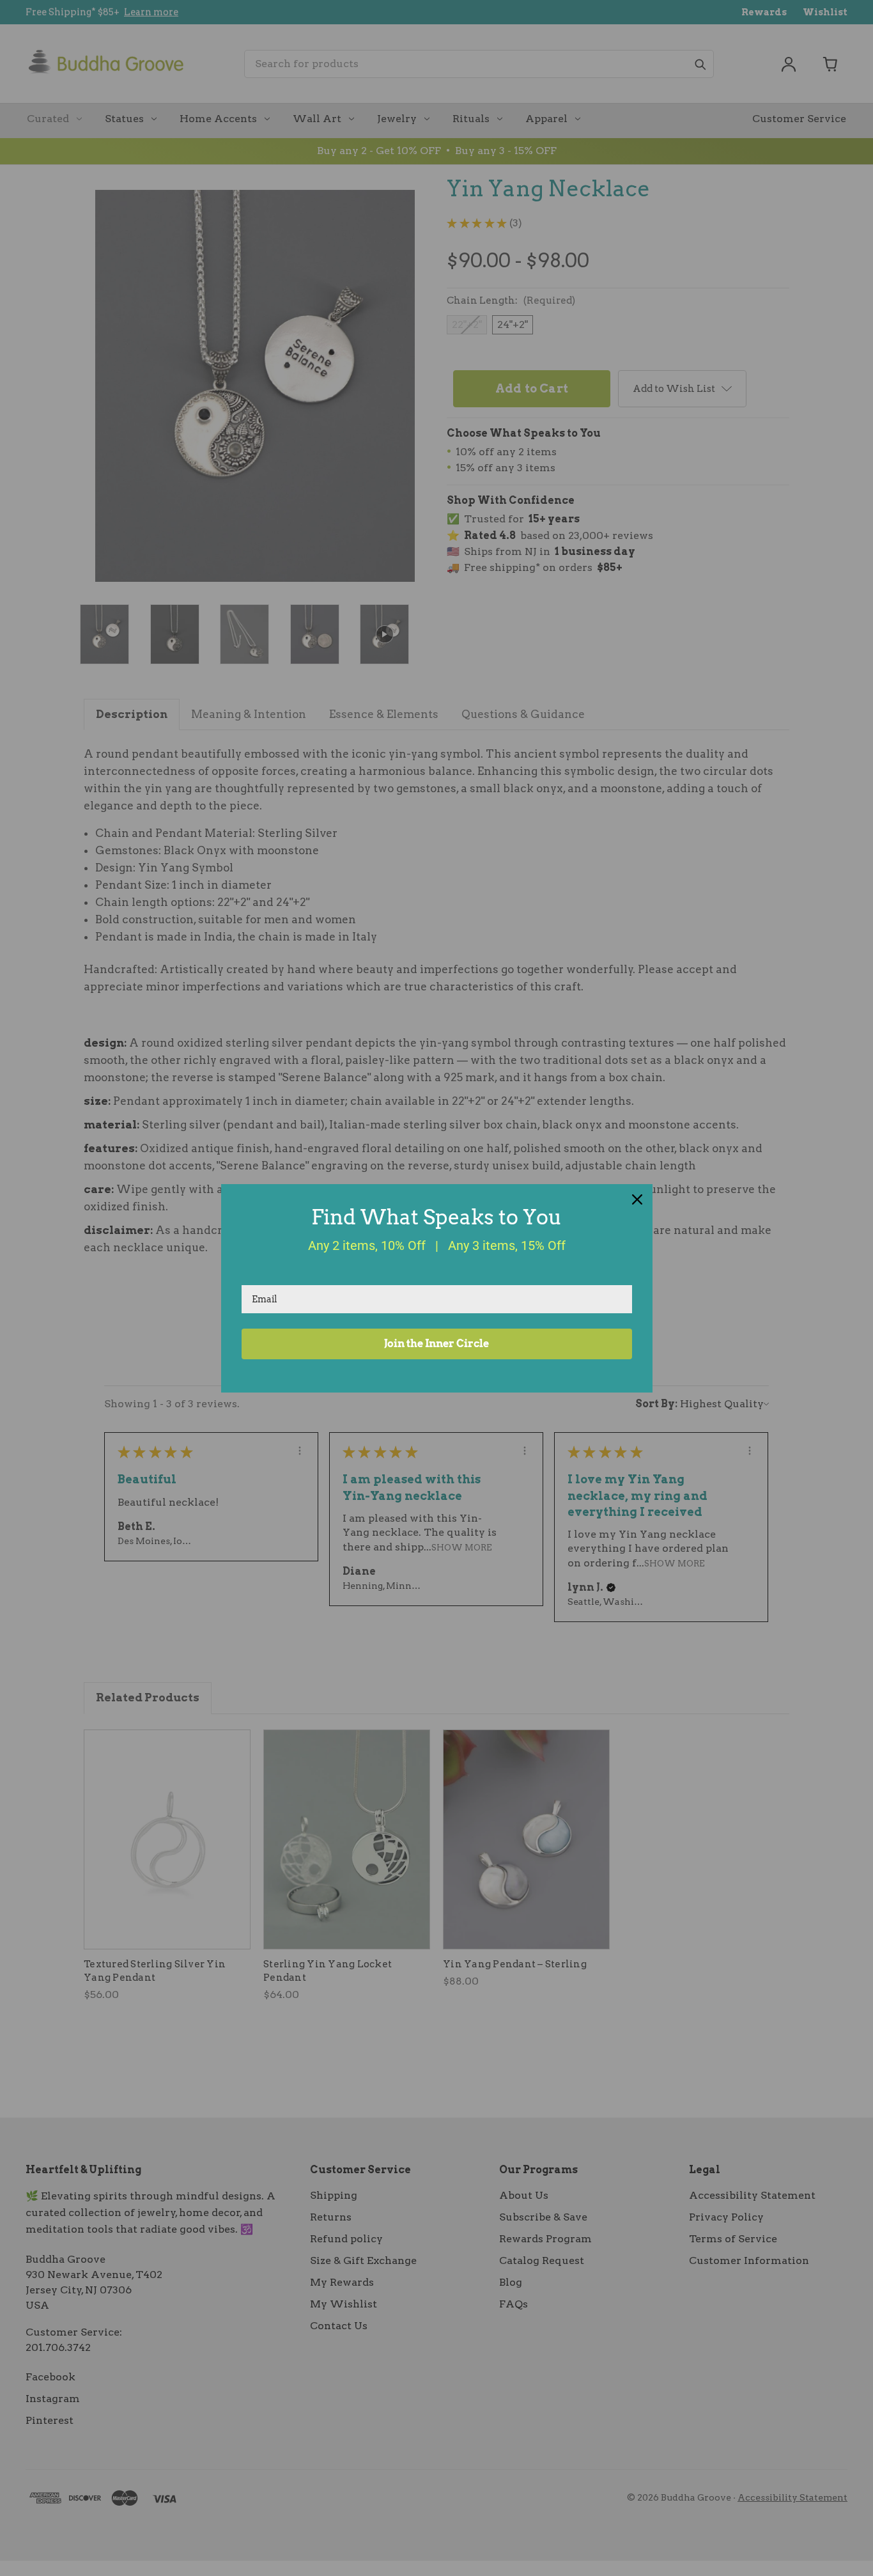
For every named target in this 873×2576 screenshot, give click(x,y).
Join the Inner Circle (436, 1344)
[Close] (637, 1199)
